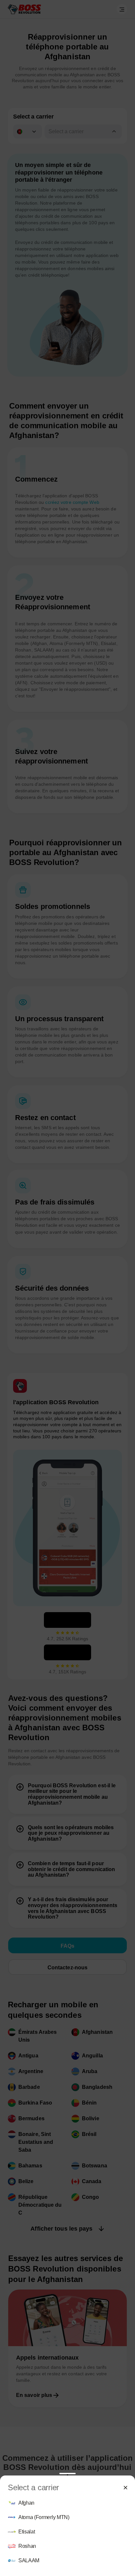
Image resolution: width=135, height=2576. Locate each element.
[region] (67, 2532)
